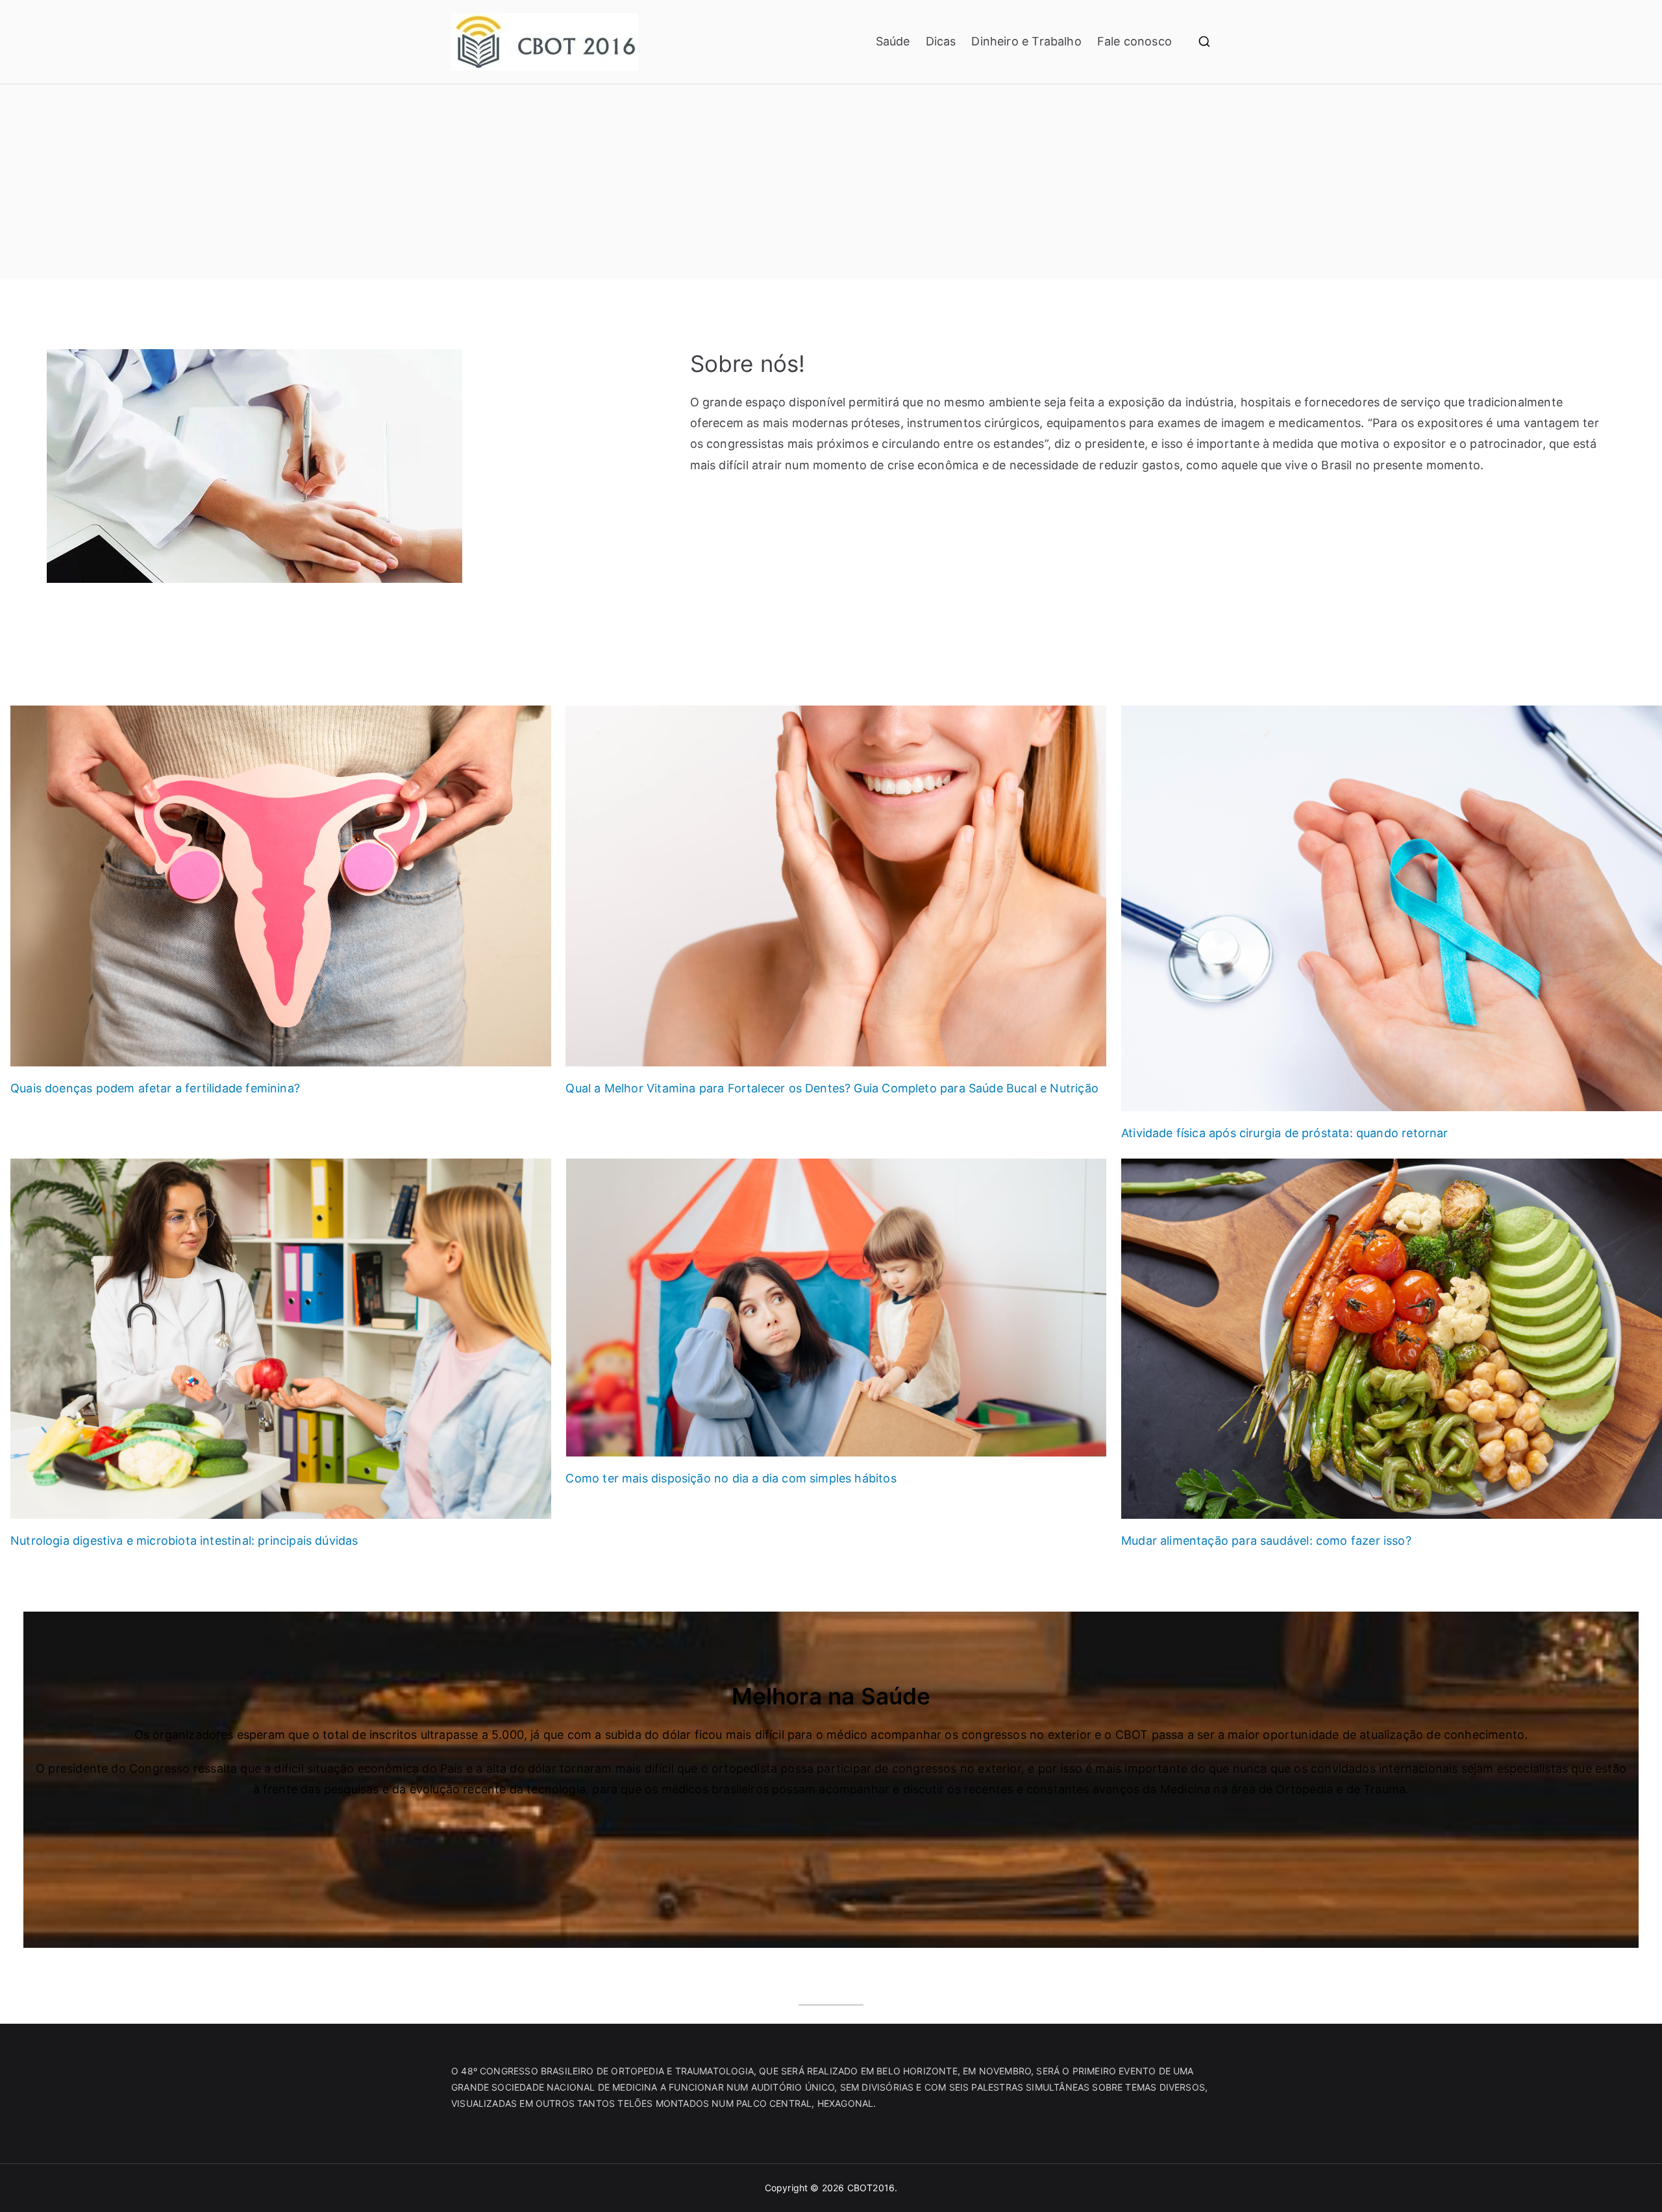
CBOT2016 (871, 2188)
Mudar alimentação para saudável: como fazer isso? (1266, 1541)
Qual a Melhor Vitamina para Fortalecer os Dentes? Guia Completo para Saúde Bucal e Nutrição (832, 1088)
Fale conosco (1135, 41)
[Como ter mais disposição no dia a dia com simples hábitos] (836, 1308)
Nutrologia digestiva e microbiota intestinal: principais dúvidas (184, 1541)
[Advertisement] (831, 182)
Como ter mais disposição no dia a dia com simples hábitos (731, 1478)
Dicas (941, 41)
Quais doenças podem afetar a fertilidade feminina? (155, 1088)
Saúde (893, 41)
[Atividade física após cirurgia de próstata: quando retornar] (1392, 908)
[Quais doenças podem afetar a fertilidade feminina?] (281, 886)
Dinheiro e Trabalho (1026, 41)
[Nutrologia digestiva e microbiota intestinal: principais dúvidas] (281, 1339)
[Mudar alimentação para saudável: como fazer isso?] (1392, 1339)
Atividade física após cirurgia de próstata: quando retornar (1285, 1133)
